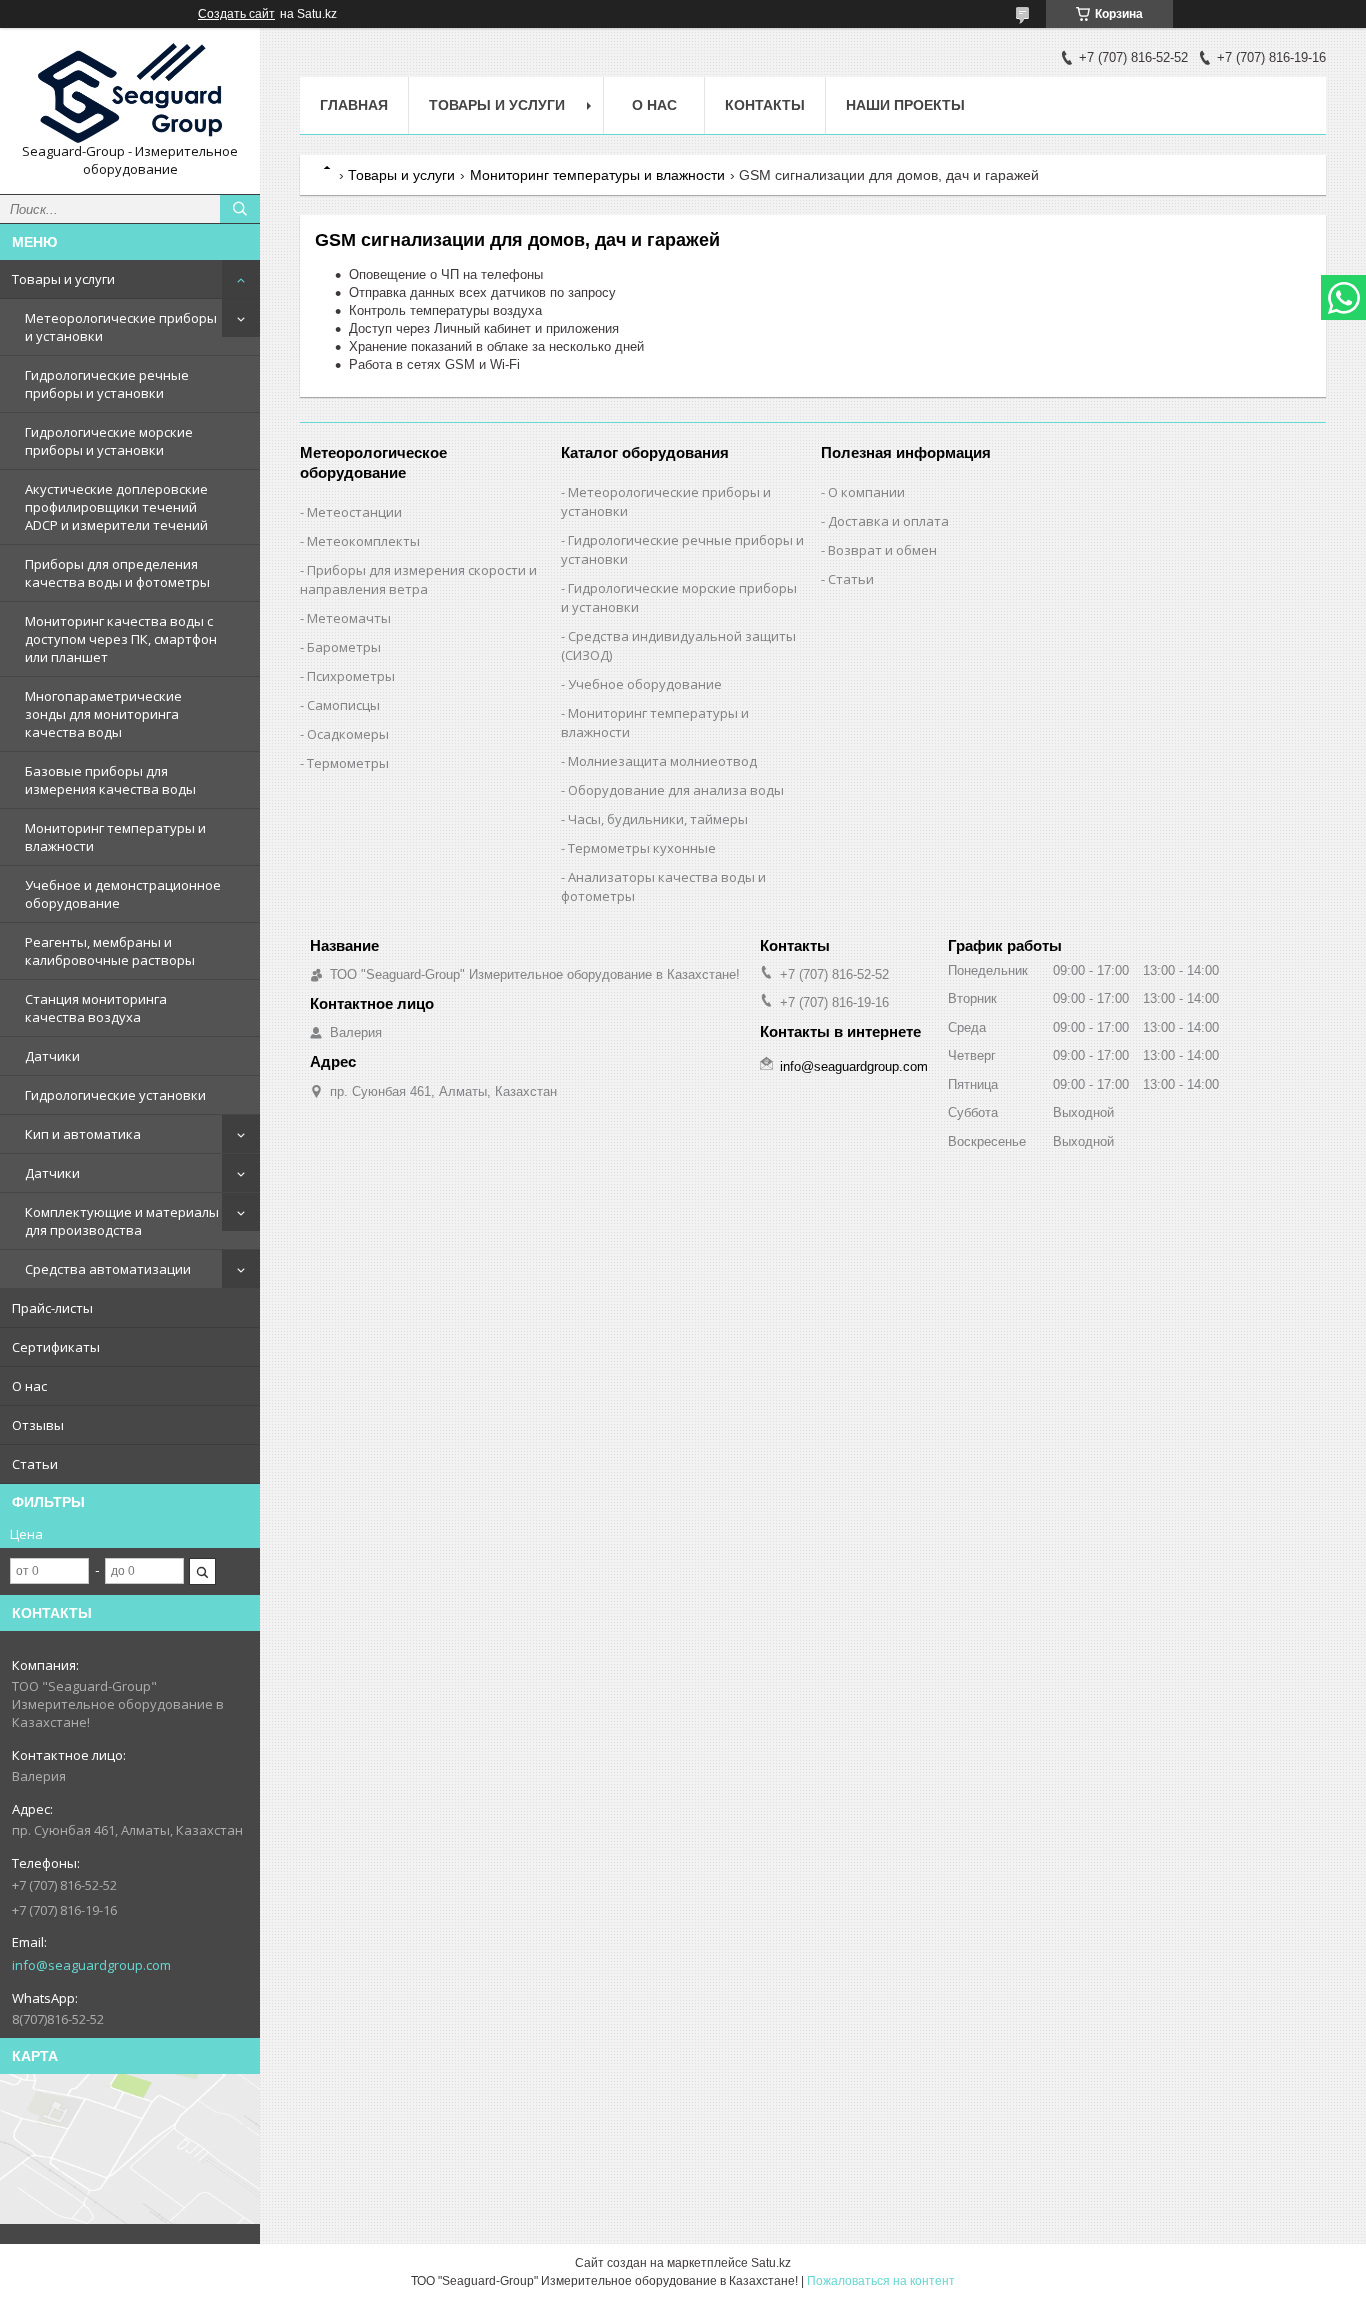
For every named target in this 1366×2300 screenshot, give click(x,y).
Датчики (52, 1056)
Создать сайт (236, 14)
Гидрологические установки (115, 1095)
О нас (29, 1386)
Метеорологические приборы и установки (121, 327)
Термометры (348, 763)
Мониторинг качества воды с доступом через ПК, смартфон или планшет (121, 639)
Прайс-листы (52, 1308)
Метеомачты (349, 618)
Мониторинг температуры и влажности (115, 837)
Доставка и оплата (888, 521)
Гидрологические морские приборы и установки (109, 441)
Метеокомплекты (363, 541)
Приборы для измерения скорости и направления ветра (418, 579)
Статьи (35, 1464)
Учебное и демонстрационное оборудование (123, 894)
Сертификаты (56, 1347)
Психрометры (351, 676)
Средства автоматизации (108, 1269)
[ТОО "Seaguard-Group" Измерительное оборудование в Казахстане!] (130, 93)
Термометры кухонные (642, 848)
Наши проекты (905, 105)
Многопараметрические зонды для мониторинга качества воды (103, 714)
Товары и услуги (63, 279)
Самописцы (343, 705)
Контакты (765, 105)
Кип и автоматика (83, 1134)
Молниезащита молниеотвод (662, 761)
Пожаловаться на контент (881, 2281)
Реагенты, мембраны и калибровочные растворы (110, 951)
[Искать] (240, 209)
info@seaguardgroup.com (91, 1965)
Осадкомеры (348, 734)
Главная (354, 105)
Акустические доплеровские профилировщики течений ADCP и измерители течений (116, 507)
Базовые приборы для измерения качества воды (110, 780)
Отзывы (38, 1425)
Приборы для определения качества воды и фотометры (117, 573)
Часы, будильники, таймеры (658, 819)
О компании (866, 492)
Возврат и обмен (882, 550)
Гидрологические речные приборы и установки (107, 384)
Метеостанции (354, 512)
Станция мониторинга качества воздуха (96, 1008)
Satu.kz (771, 2263)
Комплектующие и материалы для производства (122, 1221)
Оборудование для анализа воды (676, 790)
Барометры (344, 647)
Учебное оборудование (645, 684)
